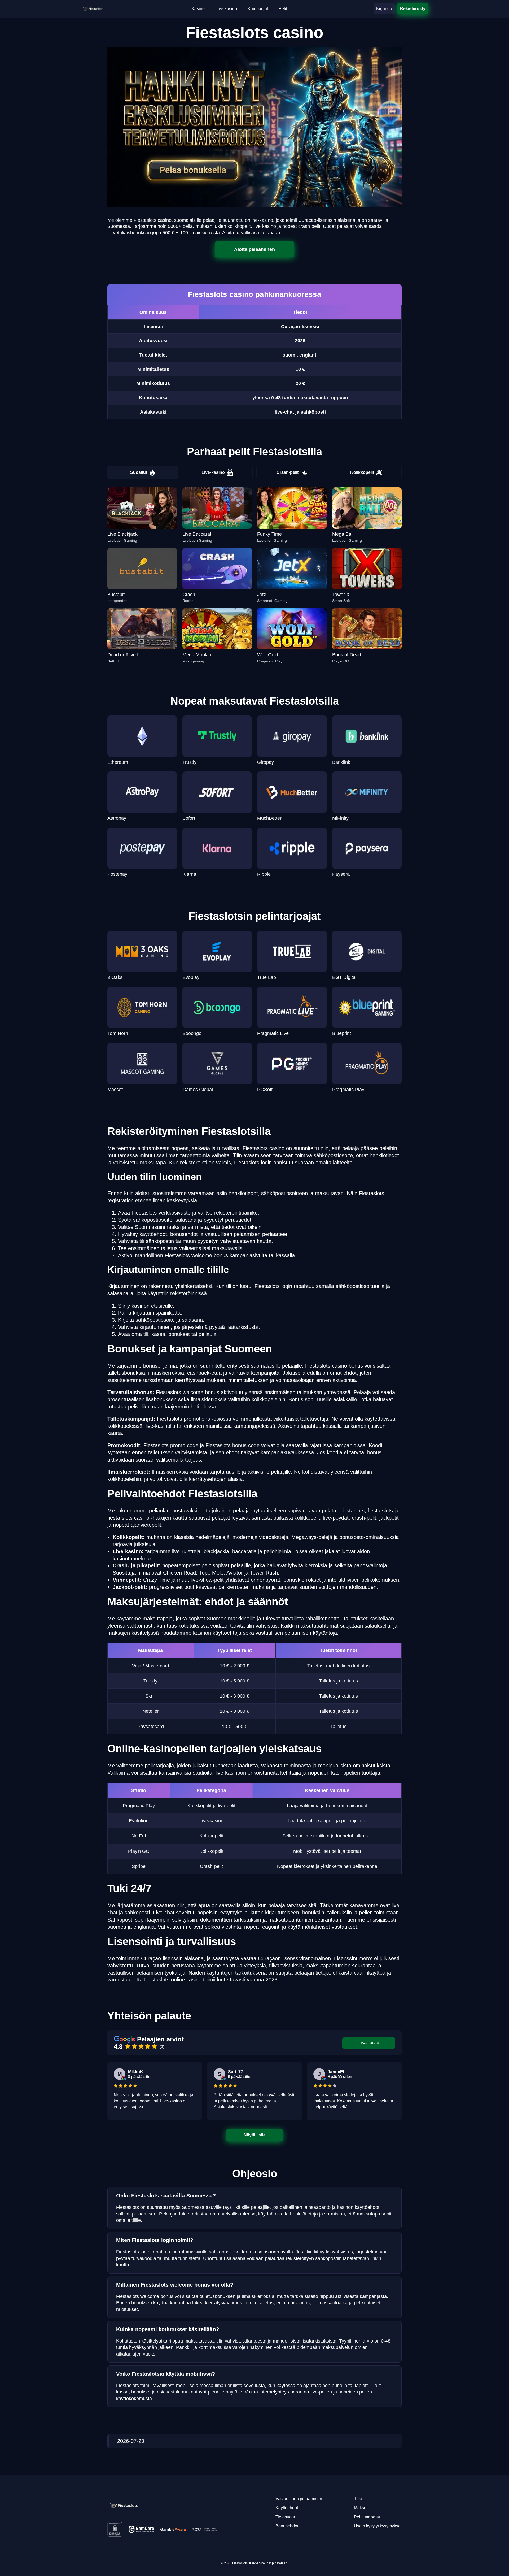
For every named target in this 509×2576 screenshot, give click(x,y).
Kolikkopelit (362, 472)
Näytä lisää (255, 2135)
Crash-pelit (288, 472)
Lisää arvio (369, 2043)
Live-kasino (213, 472)
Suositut (139, 472)
